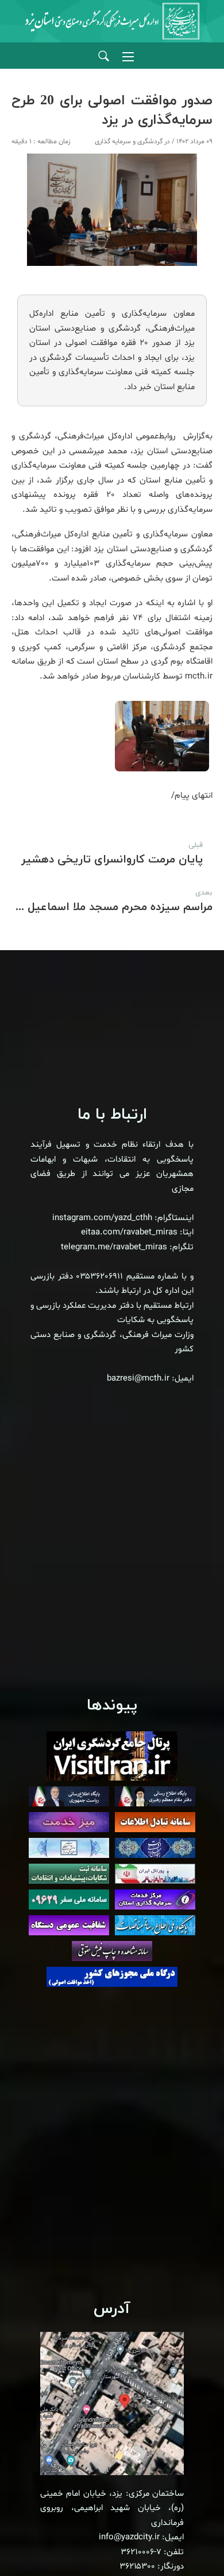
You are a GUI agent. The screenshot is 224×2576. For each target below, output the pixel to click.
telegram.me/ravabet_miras (114, 1247)
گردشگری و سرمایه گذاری (129, 142)
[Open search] (104, 56)
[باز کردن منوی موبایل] (128, 57)
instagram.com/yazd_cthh (102, 1218)
